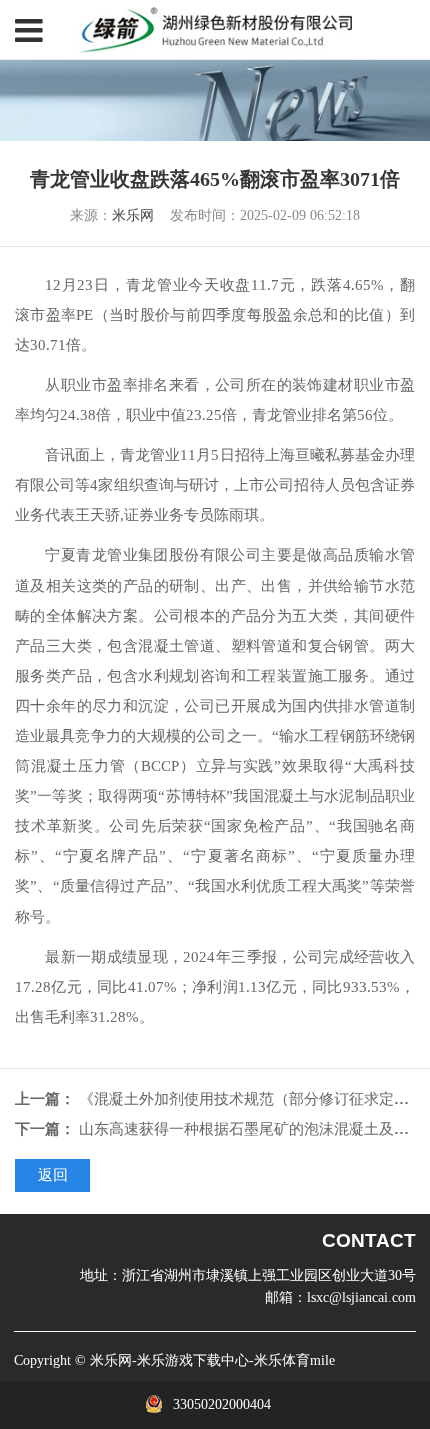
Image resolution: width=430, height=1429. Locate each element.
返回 (53, 1175)
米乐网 (133, 215)
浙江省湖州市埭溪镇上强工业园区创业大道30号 (269, 1275)
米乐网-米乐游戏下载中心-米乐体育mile (212, 1360)
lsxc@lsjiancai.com (361, 1297)
